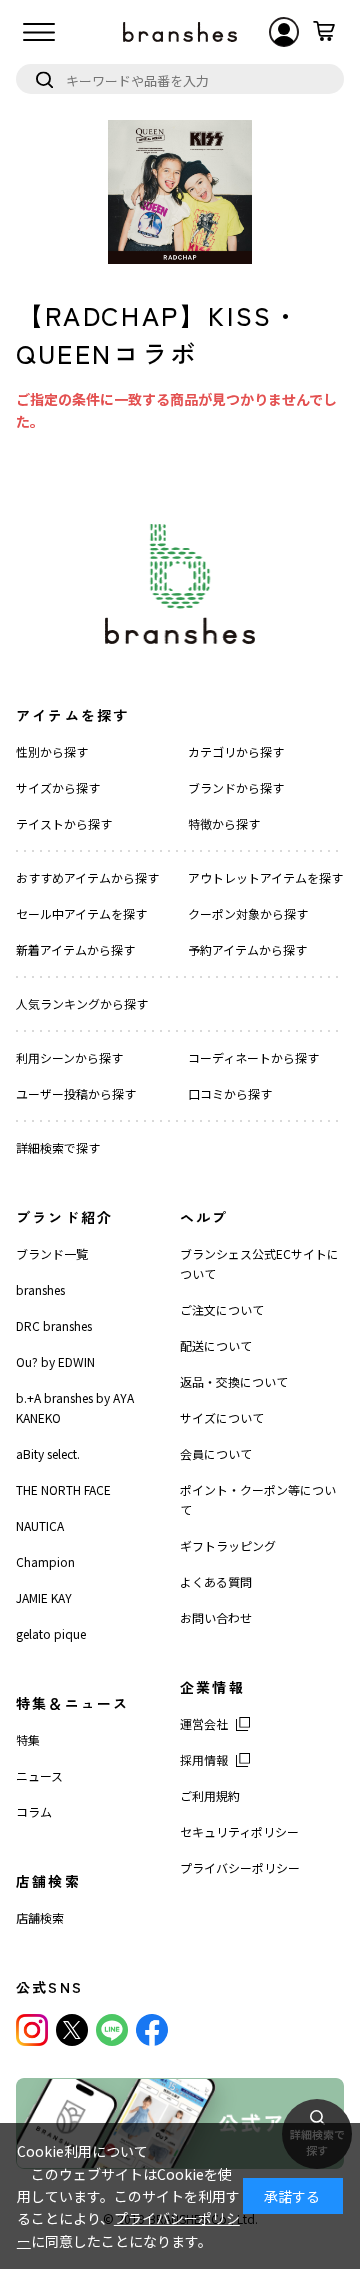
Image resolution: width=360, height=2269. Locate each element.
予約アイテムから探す (247, 949)
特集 (28, 1739)
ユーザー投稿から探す (76, 1093)
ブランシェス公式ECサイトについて (259, 1263)
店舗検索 (40, 1917)
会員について (216, 1453)
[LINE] (112, 2030)
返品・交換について (234, 1381)
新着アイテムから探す (75, 949)
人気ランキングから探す (82, 1003)
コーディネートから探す (253, 1057)
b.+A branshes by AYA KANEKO (75, 1407)
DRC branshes (54, 1325)
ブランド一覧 (52, 1253)
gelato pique (51, 1633)
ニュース (39, 1775)
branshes (40, 1289)
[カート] (324, 32)
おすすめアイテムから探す (87, 877)
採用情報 (204, 1759)
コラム (34, 1811)
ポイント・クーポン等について (258, 1499)
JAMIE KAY (44, 1597)
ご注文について (222, 1309)
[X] (72, 2030)
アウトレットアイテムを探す (265, 877)
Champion (45, 1561)
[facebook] (152, 2030)
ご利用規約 (210, 1795)
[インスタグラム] (32, 2030)
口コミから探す (230, 1093)
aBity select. (48, 1453)
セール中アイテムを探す (81, 913)
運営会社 (204, 1723)
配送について (216, 1345)
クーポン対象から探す (248, 913)
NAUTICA (40, 1525)
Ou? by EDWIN (55, 1361)
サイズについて (222, 1417)
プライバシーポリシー (240, 1867)
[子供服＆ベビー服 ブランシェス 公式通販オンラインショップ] (180, 32)
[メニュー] (39, 32)
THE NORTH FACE (63, 1489)
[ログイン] (284, 32)
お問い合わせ (216, 1617)
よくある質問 (216, 1581)
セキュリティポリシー (239, 1831)
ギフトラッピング (228, 1545)
